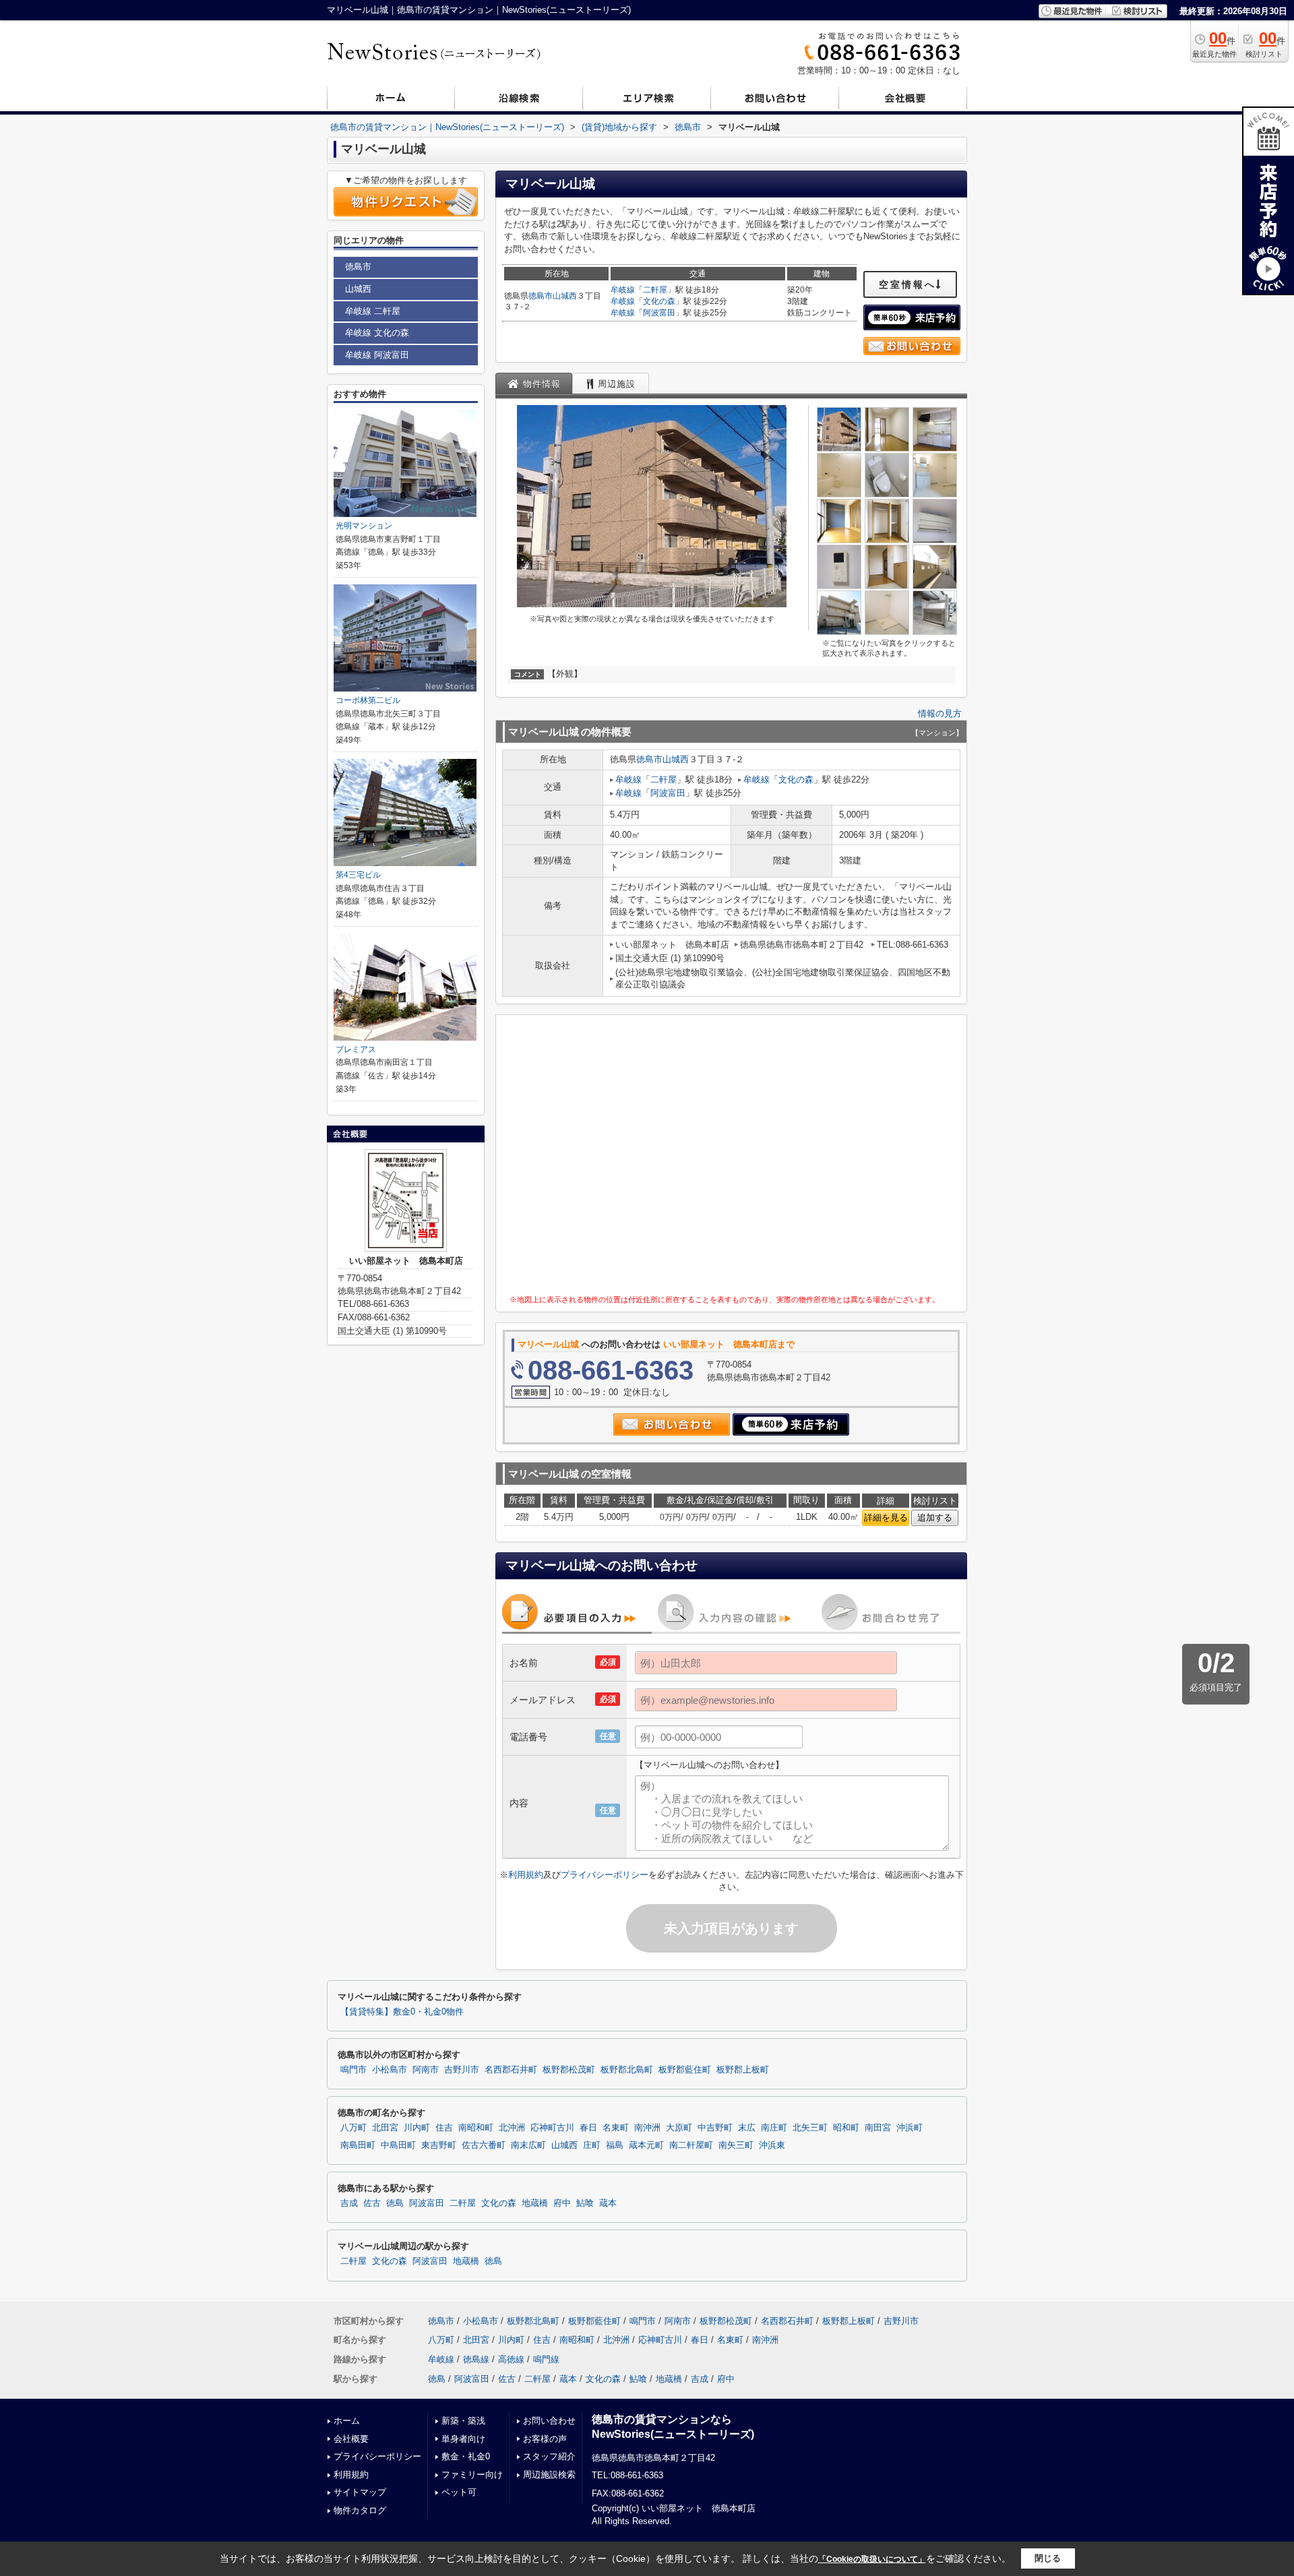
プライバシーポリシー (605, 1875)
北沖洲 (512, 2128)
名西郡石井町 (511, 2070)
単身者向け (463, 2439)
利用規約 (526, 1875)
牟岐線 (623, 290)
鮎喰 (585, 2203)
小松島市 (390, 2070)
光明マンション (364, 526)
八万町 (353, 2128)
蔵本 (608, 2203)
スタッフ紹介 (549, 2456)
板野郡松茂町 (569, 2070)
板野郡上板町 (743, 2070)
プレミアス (356, 1049)
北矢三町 (810, 2128)
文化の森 (659, 301)
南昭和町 (476, 2128)
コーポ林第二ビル (368, 700)
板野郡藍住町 (685, 2070)
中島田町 (398, 2145)
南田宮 (878, 2128)
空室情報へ (907, 284)
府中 (562, 2203)
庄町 (592, 2145)
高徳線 (511, 2359)
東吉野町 (439, 2145)
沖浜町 (910, 2128)
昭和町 (846, 2128)
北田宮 (385, 2128)
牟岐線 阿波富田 (377, 355)
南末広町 (528, 2145)
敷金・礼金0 (466, 2456)
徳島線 (476, 2359)
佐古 (372, 2203)
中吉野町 (715, 2128)
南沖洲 (647, 2128)
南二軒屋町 (691, 2145)
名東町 (616, 2128)
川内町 (417, 2128)
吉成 (349, 2203)
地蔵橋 (535, 2203)
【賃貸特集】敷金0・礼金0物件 (402, 2012)
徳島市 (541, 296)
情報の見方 (940, 713)
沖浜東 (772, 2145)
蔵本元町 (646, 2145)
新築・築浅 (463, 2421)
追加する (935, 1517)
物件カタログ (360, 2510)
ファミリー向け (472, 2475)
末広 (747, 2128)
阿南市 (426, 2070)
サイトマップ (360, 2492)
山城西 (565, 296)
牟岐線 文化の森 (377, 333)
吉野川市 (462, 2070)
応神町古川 (552, 2128)
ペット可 (459, 2492)
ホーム (347, 2421)
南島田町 (358, 2145)
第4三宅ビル (358, 875)
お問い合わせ (549, 2421)
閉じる (1048, 2558)
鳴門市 (353, 2070)
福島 (615, 2145)
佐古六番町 (484, 2145)
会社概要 (351, 2439)
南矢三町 (736, 2145)
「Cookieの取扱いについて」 (872, 2559)
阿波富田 (659, 313)
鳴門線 (546, 2359)
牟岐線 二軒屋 (373, 311)
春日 (588, 2128)
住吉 (444, 2128)
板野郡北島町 (627, 2070)
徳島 (395, 2203)
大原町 (679, 2128)
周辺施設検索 (549, 2475)
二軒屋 (655, 290)
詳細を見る (886, 1517)
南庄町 (774, 2128)
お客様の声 (545, 2439)
